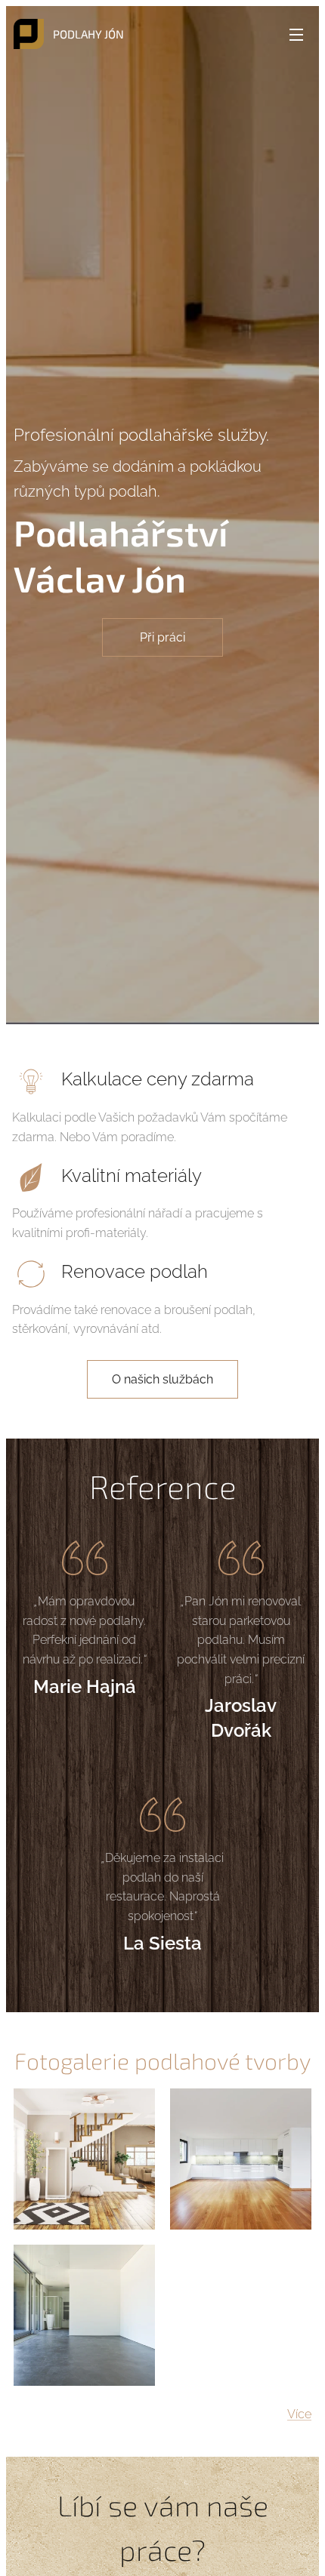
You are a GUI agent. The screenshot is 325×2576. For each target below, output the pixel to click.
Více (299, 2414)
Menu (296, 34)
